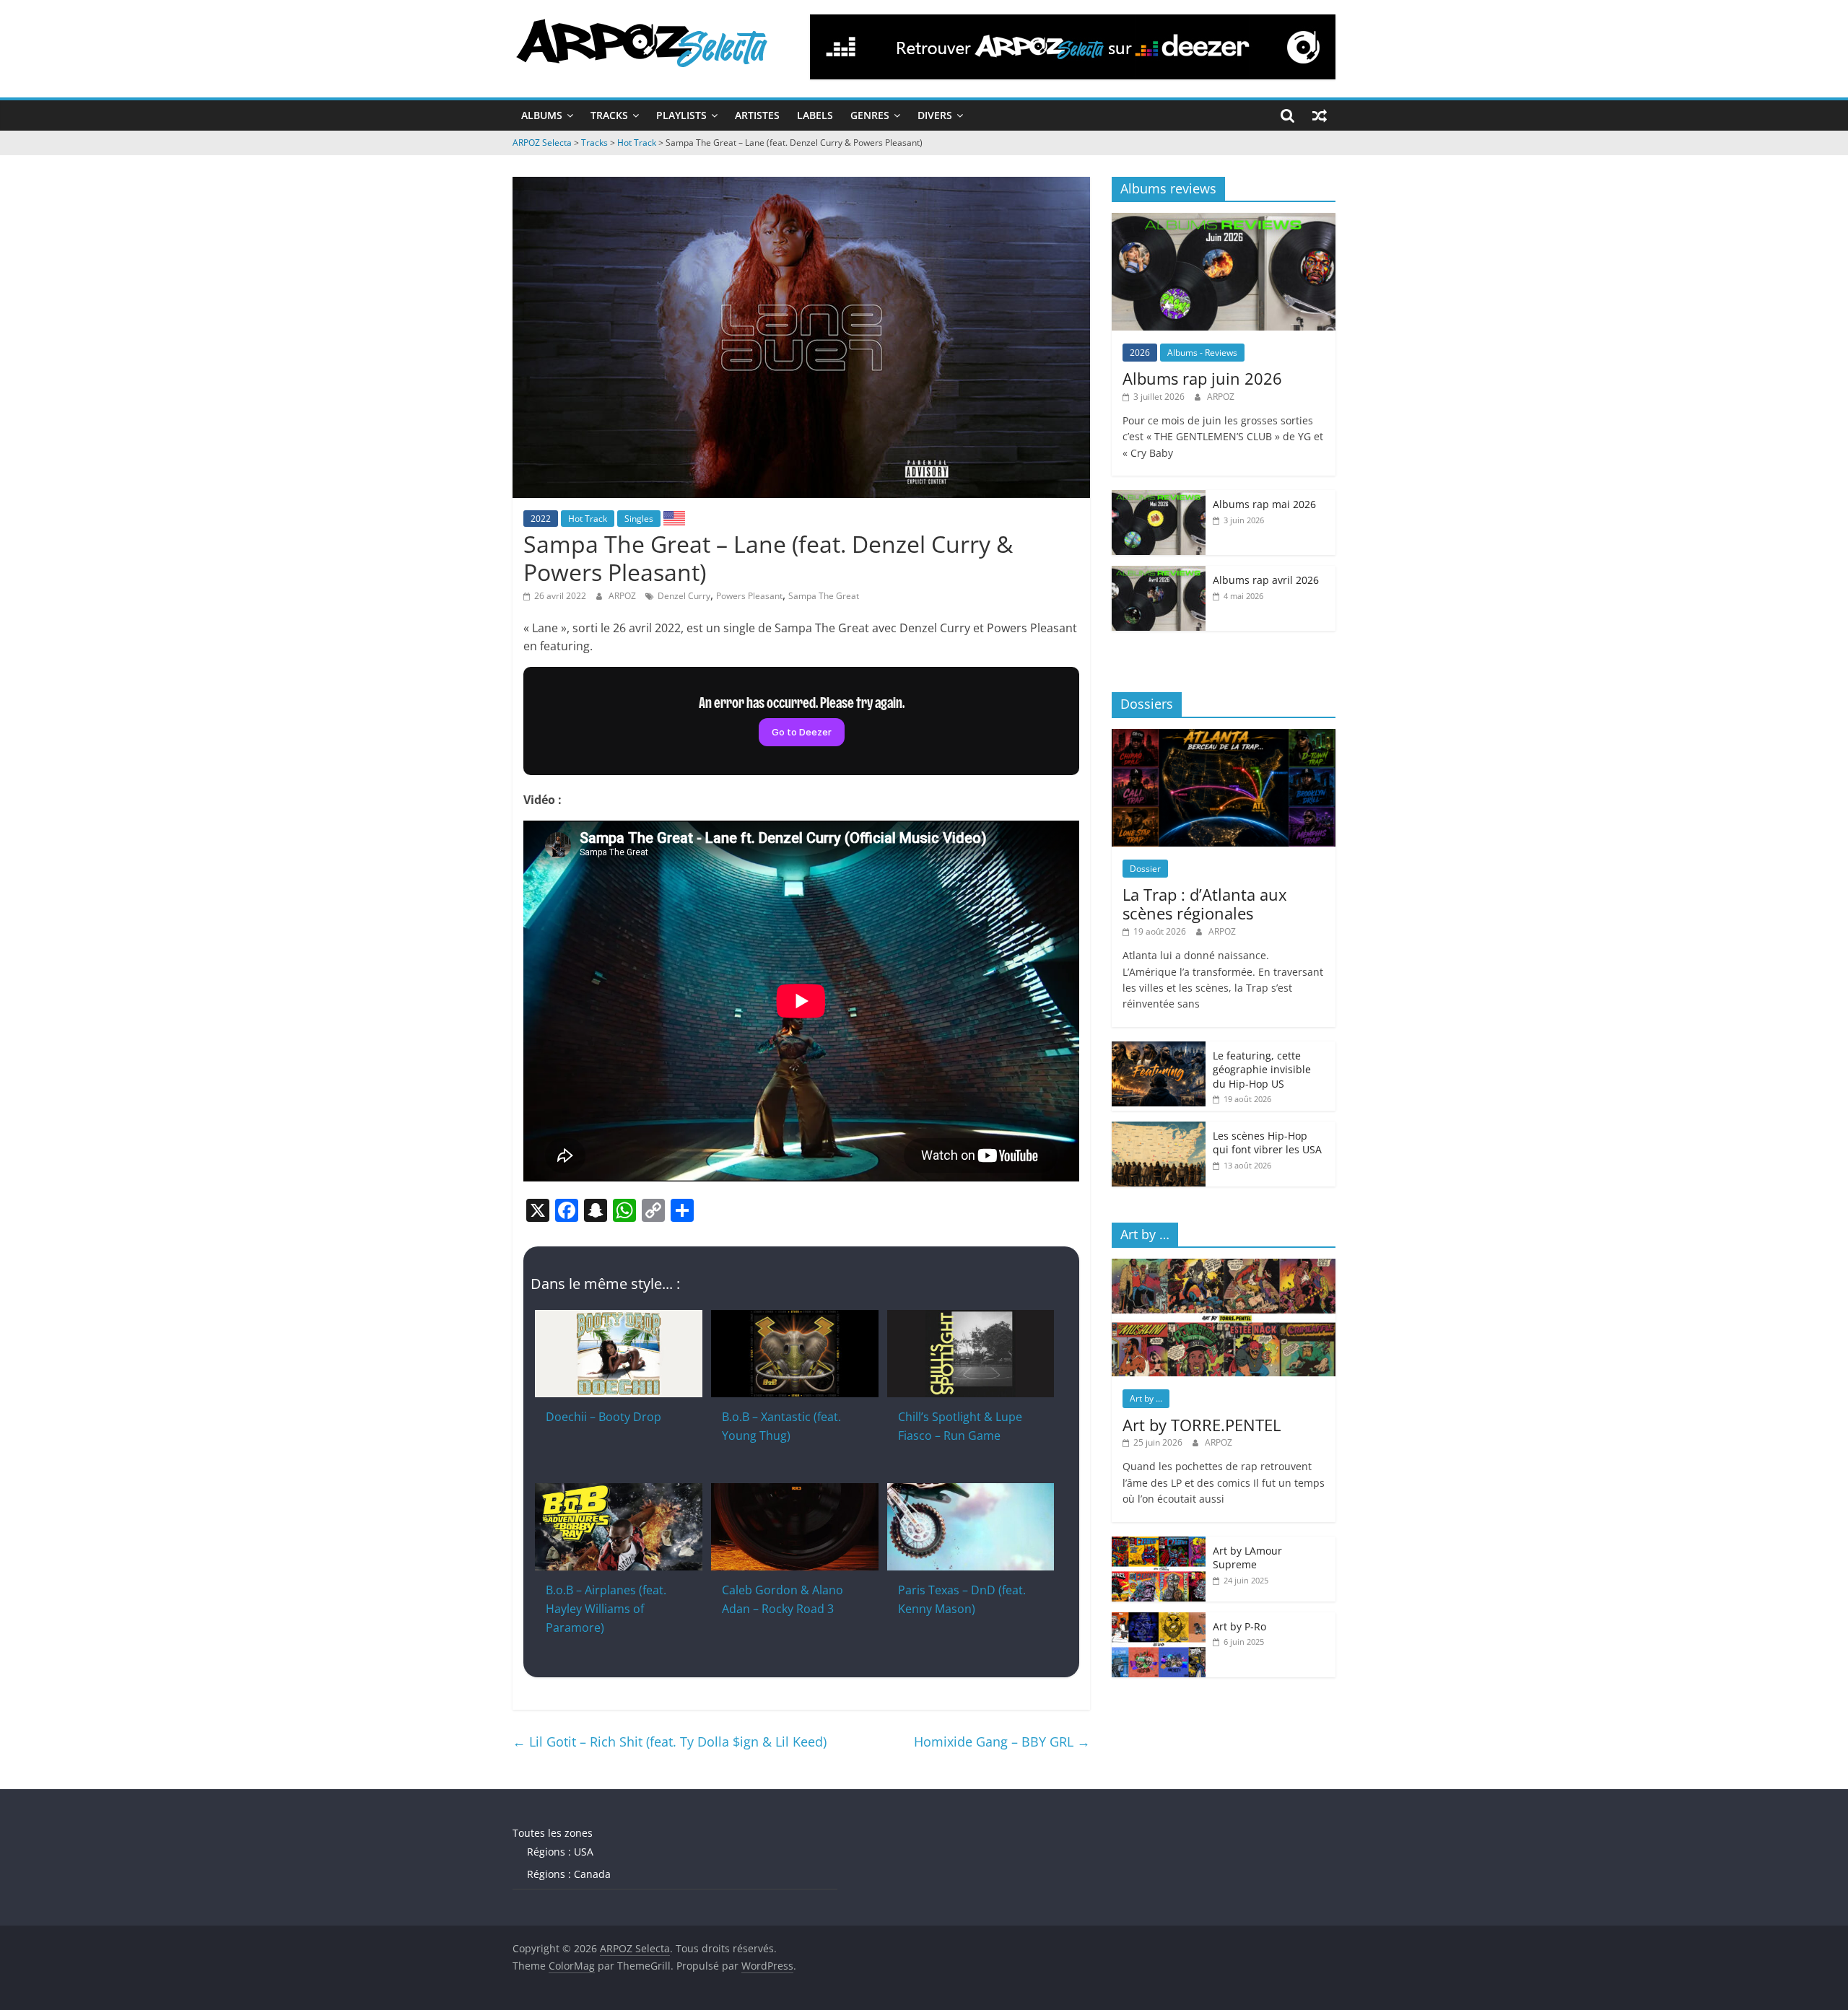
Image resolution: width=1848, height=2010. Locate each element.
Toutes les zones (553, 1833)
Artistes (757, 115)
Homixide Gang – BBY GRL (1002, 1742)
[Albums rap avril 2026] (1159, 573)
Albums (542, 115)
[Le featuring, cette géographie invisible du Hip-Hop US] (1159, 1049)
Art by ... (1146, 1398)
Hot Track (588, 519)
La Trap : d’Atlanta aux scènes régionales (1205, 904)
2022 (541, 519)
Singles (639, 519)
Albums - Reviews (1202, 353)
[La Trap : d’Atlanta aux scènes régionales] (1224, 737)
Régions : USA (560, 1852)
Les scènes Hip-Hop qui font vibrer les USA (1267, 1143)
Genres (870, 115)
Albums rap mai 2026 (1264, 504)
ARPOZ (623, 596)
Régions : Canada (569, 1874)
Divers (935, 115)
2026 (1140, 353)
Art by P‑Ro (1239, 1626)
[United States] (674, 517)
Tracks (609, 115)
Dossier (1145, 869)
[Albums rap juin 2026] (1224, 220)
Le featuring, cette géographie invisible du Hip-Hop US (1262, 1070)
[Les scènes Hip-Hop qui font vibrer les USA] (1159, 1129)
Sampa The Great (824, 596)
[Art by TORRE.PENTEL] (1224, 1266)
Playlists (681, 115)
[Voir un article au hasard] (1320, 115)
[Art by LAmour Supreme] (1159, 1544)
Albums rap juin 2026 (1202, 378)
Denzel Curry (684, 596)
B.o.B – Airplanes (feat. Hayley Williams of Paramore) (606, 1608)
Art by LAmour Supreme (1247, 1558)
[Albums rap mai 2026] (1159, 498)
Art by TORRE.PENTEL (1202, 1425)
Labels (815, 115)
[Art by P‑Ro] (1159, 1620)
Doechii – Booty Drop (603, 1417)
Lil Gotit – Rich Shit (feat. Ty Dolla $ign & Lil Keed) (670, 1742)
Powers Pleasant (749, 596)
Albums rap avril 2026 (1266, 580)
